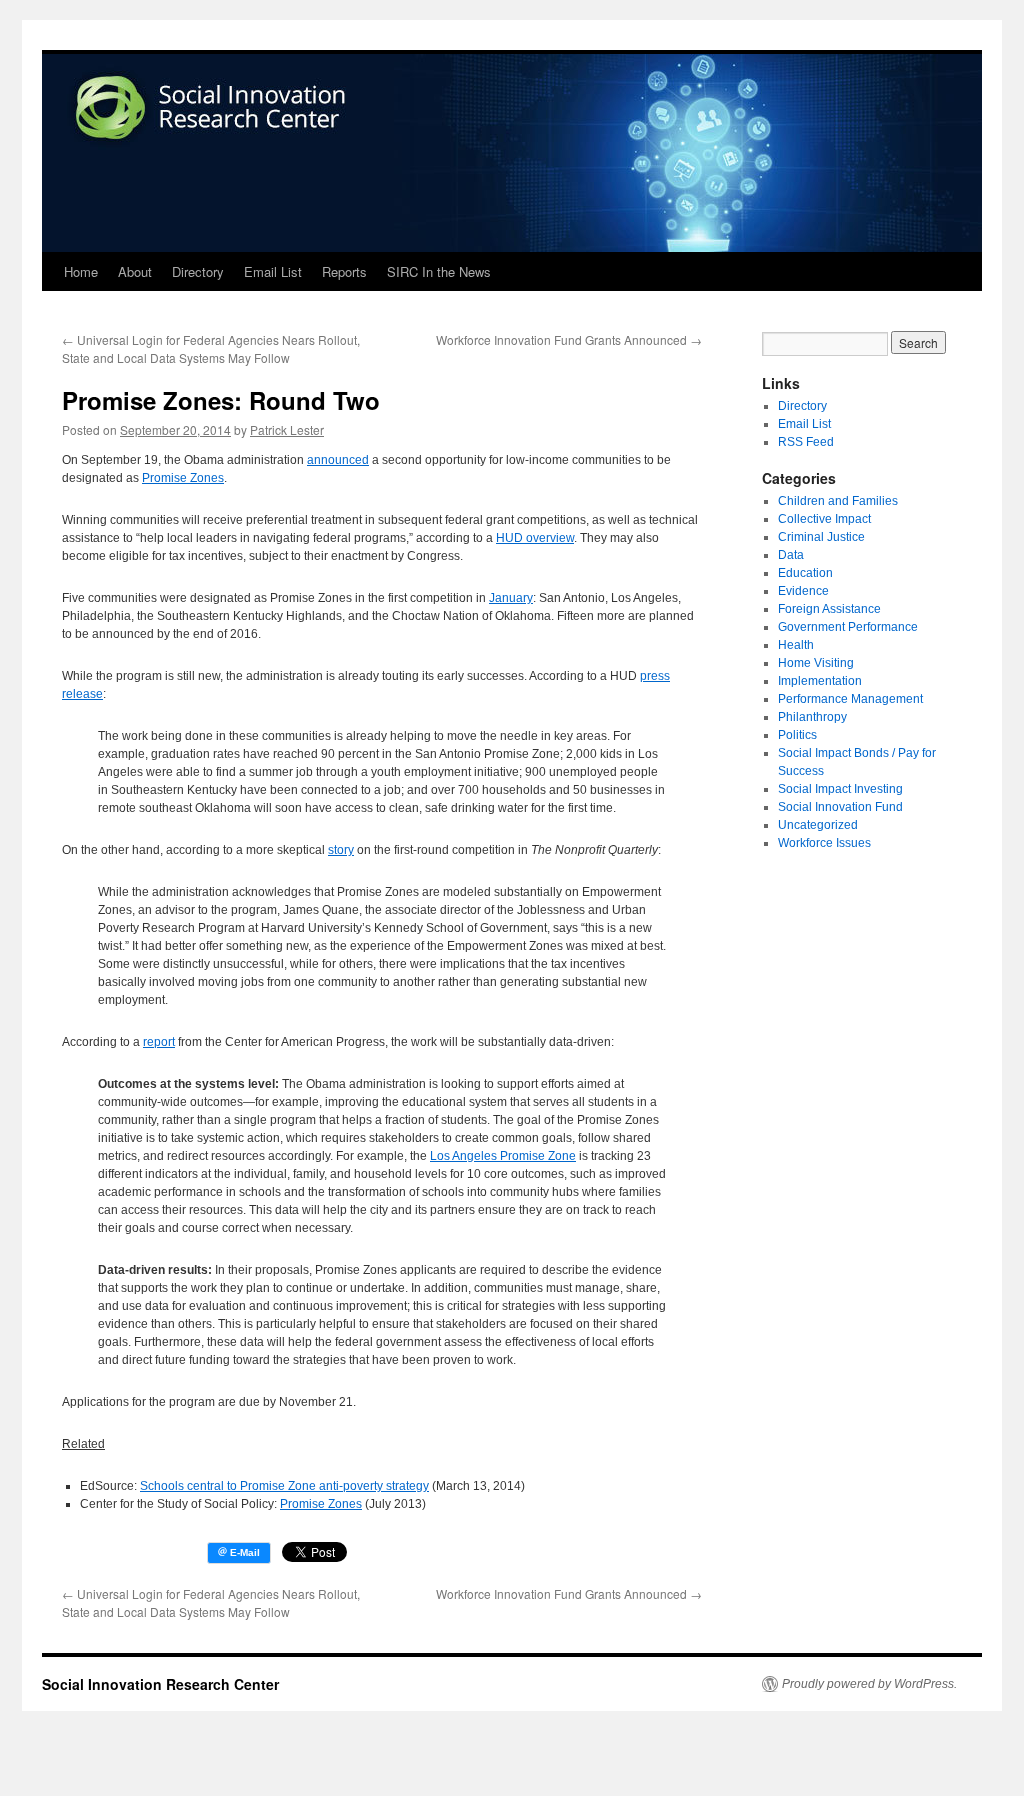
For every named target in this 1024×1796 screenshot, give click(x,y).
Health (796, 645)
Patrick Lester (287, 429)
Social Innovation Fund (840, 807)
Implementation (820, 681)
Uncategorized (818, 825)
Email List (273, 271)
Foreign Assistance (829, 609)
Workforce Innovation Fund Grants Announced (569, 339)
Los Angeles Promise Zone (503, 1156)
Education (805, 573)
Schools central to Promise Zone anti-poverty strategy (284, 1486)
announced (338, 460)
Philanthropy (812, 717)
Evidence (803, 591)
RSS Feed (806, 442)
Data (791, 555)
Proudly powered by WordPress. (869, 1684)
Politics (797, 735)
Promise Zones (183, 478)
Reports (344, 271)
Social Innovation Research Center (160, 1684)
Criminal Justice (821, 537)
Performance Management (850, 699)
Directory (198, 271)
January (511, 598)
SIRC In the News (439, 271)
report (159, 1042)
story (341, 850)
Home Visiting (816, 663)
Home (81, 271)
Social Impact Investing (840, 789)
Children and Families (838, 501)
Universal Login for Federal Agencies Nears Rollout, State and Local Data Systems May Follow (211, 348)
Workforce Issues (824, 843)
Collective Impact (824, 519)
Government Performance (848, 627)
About (135, 271)
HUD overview (535, 538)
